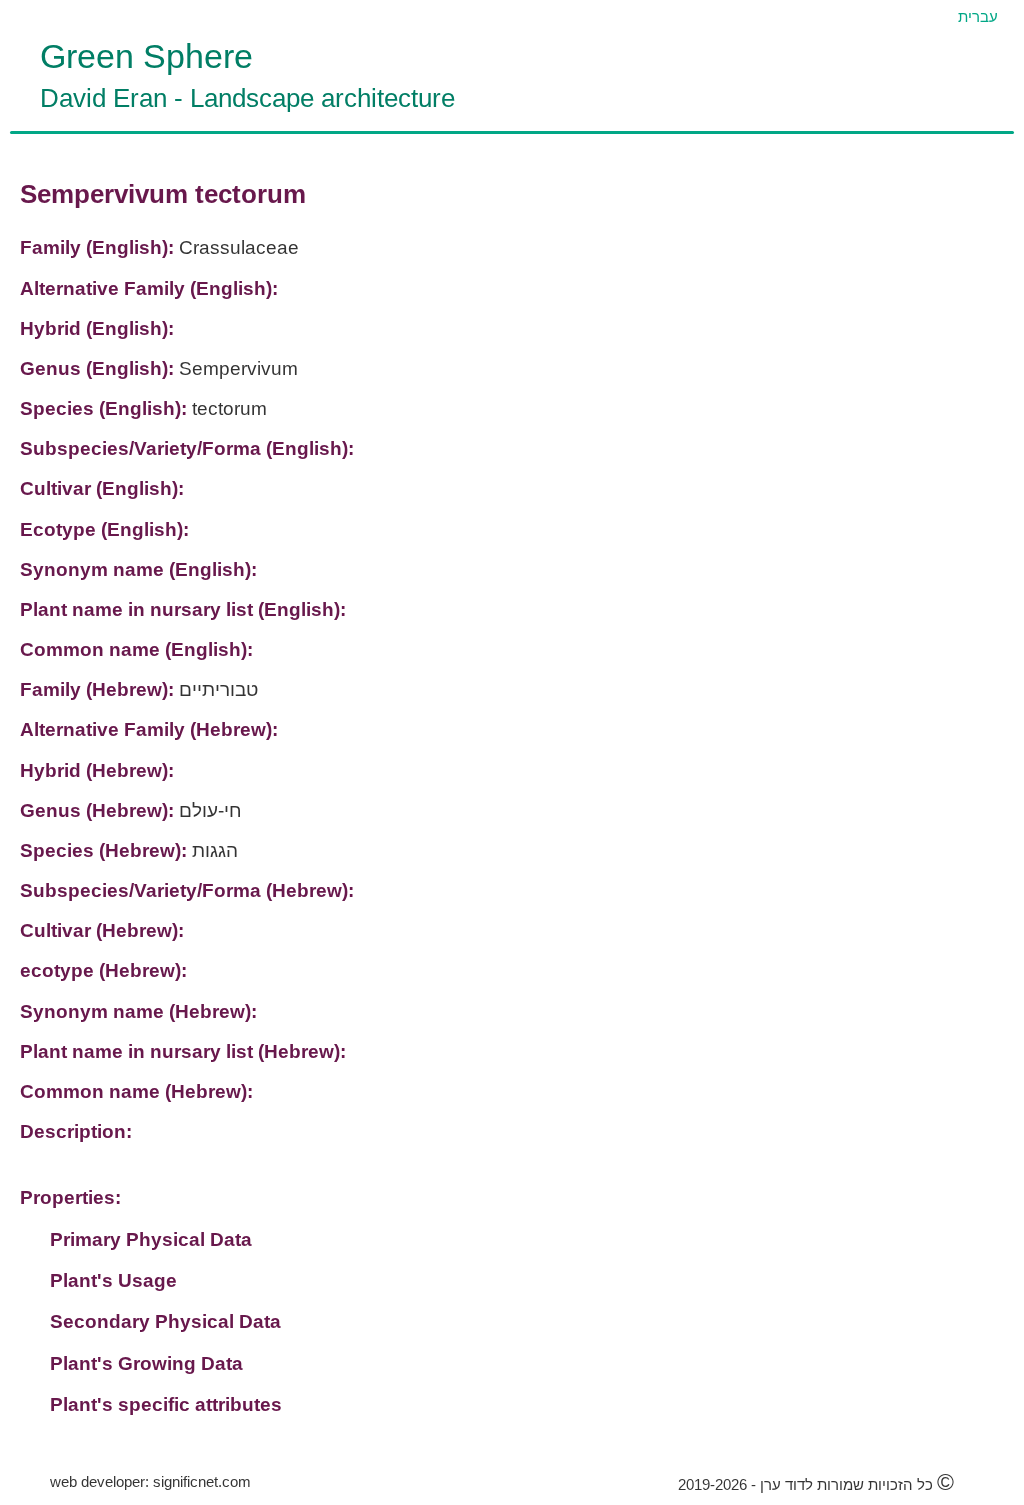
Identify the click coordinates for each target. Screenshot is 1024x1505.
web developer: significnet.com (150, 1481)
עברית (978, 16)
